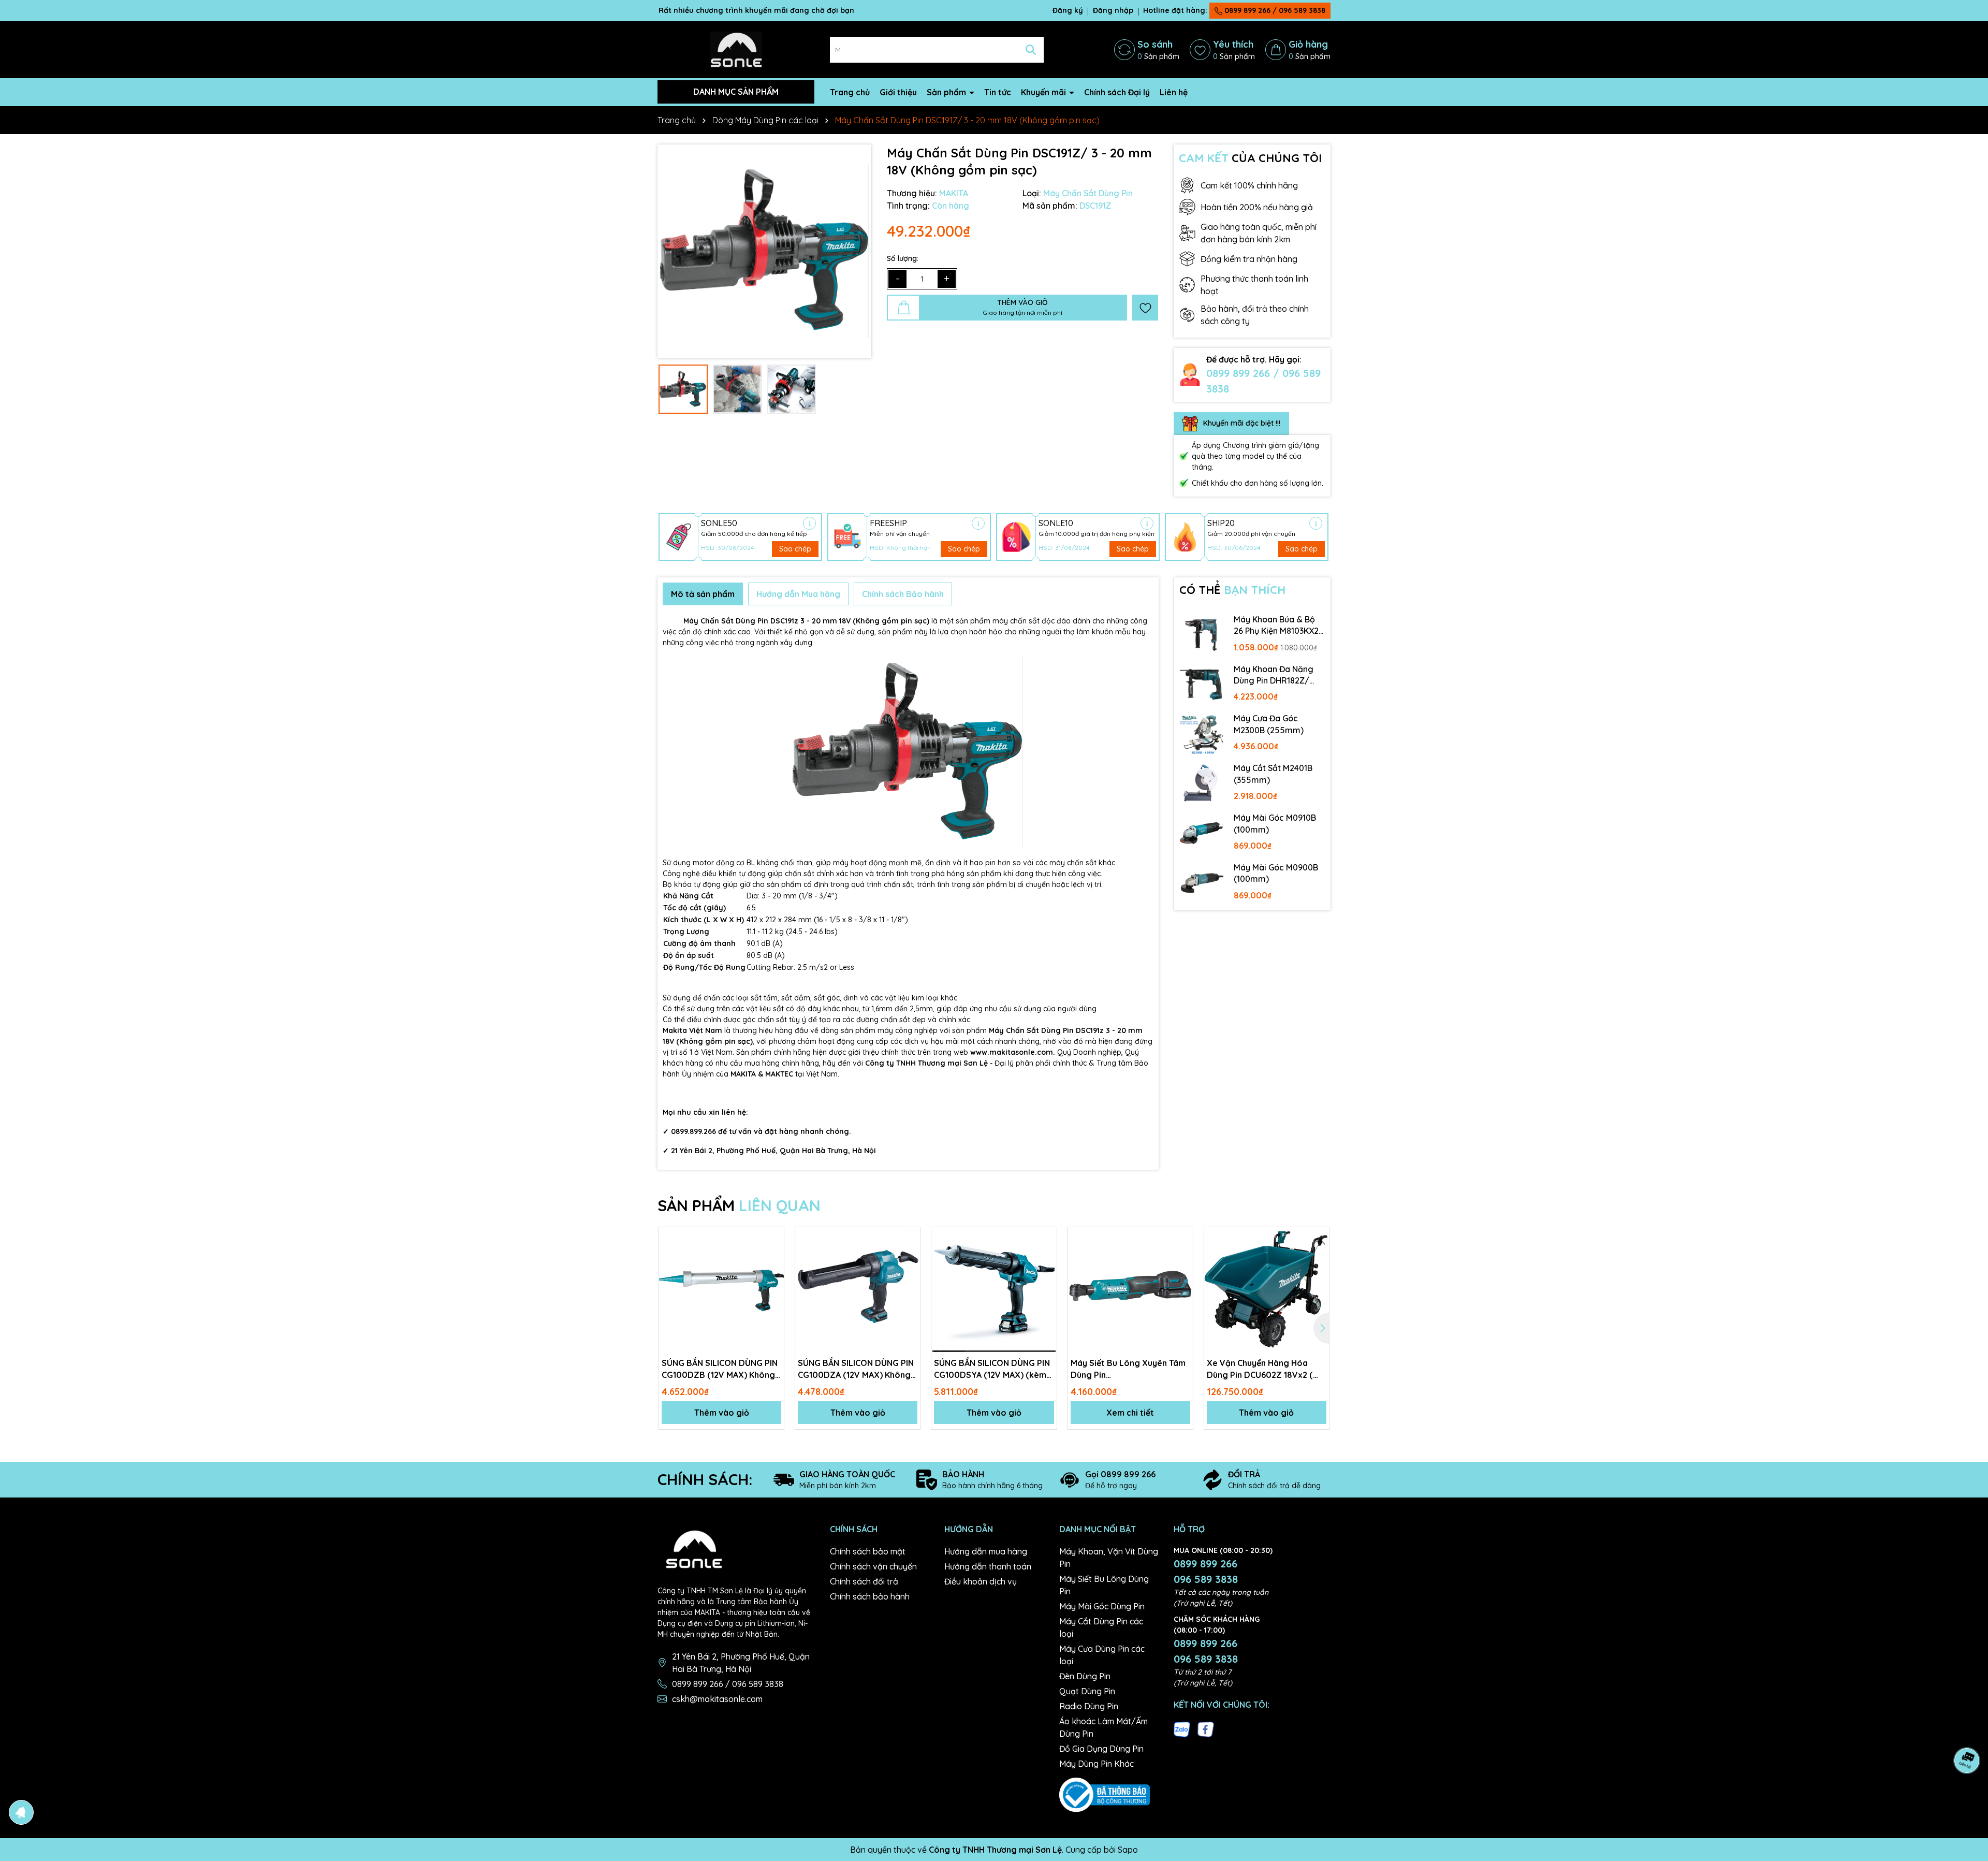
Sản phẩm (947, 92)
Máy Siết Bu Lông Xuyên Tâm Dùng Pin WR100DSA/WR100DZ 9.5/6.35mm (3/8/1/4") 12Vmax (1128, 1369)
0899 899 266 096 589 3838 (1206, 1571)
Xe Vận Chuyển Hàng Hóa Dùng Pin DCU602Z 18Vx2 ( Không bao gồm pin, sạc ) (1260, 1369)
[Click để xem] (764, 251)
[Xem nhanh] (772, 1275)
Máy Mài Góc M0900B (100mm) (1276, 873)
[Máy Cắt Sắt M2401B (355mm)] (1202, 783)
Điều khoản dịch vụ (981, 1581)
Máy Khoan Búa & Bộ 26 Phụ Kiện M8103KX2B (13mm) (1279, 626)
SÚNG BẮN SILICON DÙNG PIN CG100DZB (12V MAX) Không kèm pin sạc (720, 1369)
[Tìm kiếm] (1031, 50)
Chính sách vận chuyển (873, 1566)
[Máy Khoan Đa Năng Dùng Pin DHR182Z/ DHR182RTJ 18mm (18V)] (1202, 685)
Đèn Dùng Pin (1085, 1676)
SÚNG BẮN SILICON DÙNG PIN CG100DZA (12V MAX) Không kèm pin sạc (856, 1369)
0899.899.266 (693, 1131)
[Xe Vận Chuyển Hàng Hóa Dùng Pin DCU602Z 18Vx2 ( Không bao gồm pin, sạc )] (1267, 1290)
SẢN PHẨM (739, 1205)
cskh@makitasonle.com (717, 1699)
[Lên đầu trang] (1967, 1799)
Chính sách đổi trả (864, 1581)
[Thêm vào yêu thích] (1145, 308)
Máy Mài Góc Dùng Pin (1102, 1606)
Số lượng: (903, 258)
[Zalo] (1182, 1728)
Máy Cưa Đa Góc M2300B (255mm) (1269, 724)
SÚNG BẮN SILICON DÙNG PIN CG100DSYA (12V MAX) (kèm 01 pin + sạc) (992, 1369)
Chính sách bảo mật (868, 1551)
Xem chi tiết (1130, 1413)
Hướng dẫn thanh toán (988, 1566)
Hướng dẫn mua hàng (986, 1551)
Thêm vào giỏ (722, 1413)
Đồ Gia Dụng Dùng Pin (1101, 1749)
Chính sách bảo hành (870, 1596)
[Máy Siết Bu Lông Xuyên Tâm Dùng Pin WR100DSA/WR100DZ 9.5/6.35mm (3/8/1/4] (1130, 1290)
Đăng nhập (1113, 10)
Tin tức (998, 92)
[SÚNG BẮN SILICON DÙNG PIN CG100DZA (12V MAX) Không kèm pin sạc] (858, 1290)
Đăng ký (1068, 10)
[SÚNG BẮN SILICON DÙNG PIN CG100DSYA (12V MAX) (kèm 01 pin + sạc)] (994, 1290)
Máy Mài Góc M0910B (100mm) (1275, 823)
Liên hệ (1174, 92)
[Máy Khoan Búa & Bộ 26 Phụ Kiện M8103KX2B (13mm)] (1202, 635)
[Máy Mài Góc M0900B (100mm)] (1202, 883)
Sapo (1128, 1850)
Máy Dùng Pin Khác (1097, 1764)
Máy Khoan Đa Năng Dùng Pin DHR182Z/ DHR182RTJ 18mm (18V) (1274, 675)
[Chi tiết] (809, 523)
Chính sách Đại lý (1117, 92)
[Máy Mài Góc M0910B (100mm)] (1202, 833)
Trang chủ (850, 92)
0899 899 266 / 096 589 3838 (1274, 10)
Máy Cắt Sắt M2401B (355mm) (1273, 774)
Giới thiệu (898, 92)
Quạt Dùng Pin (1087, 1691)
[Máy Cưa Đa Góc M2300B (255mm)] (1202, 734)
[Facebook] (1206, 1728)
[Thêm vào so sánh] (772, 1257)
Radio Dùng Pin (1089, 1706)
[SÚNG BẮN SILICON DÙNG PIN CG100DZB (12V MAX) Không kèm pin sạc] (721, 1290)
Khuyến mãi (1044, 92)
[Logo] (736, 49)
